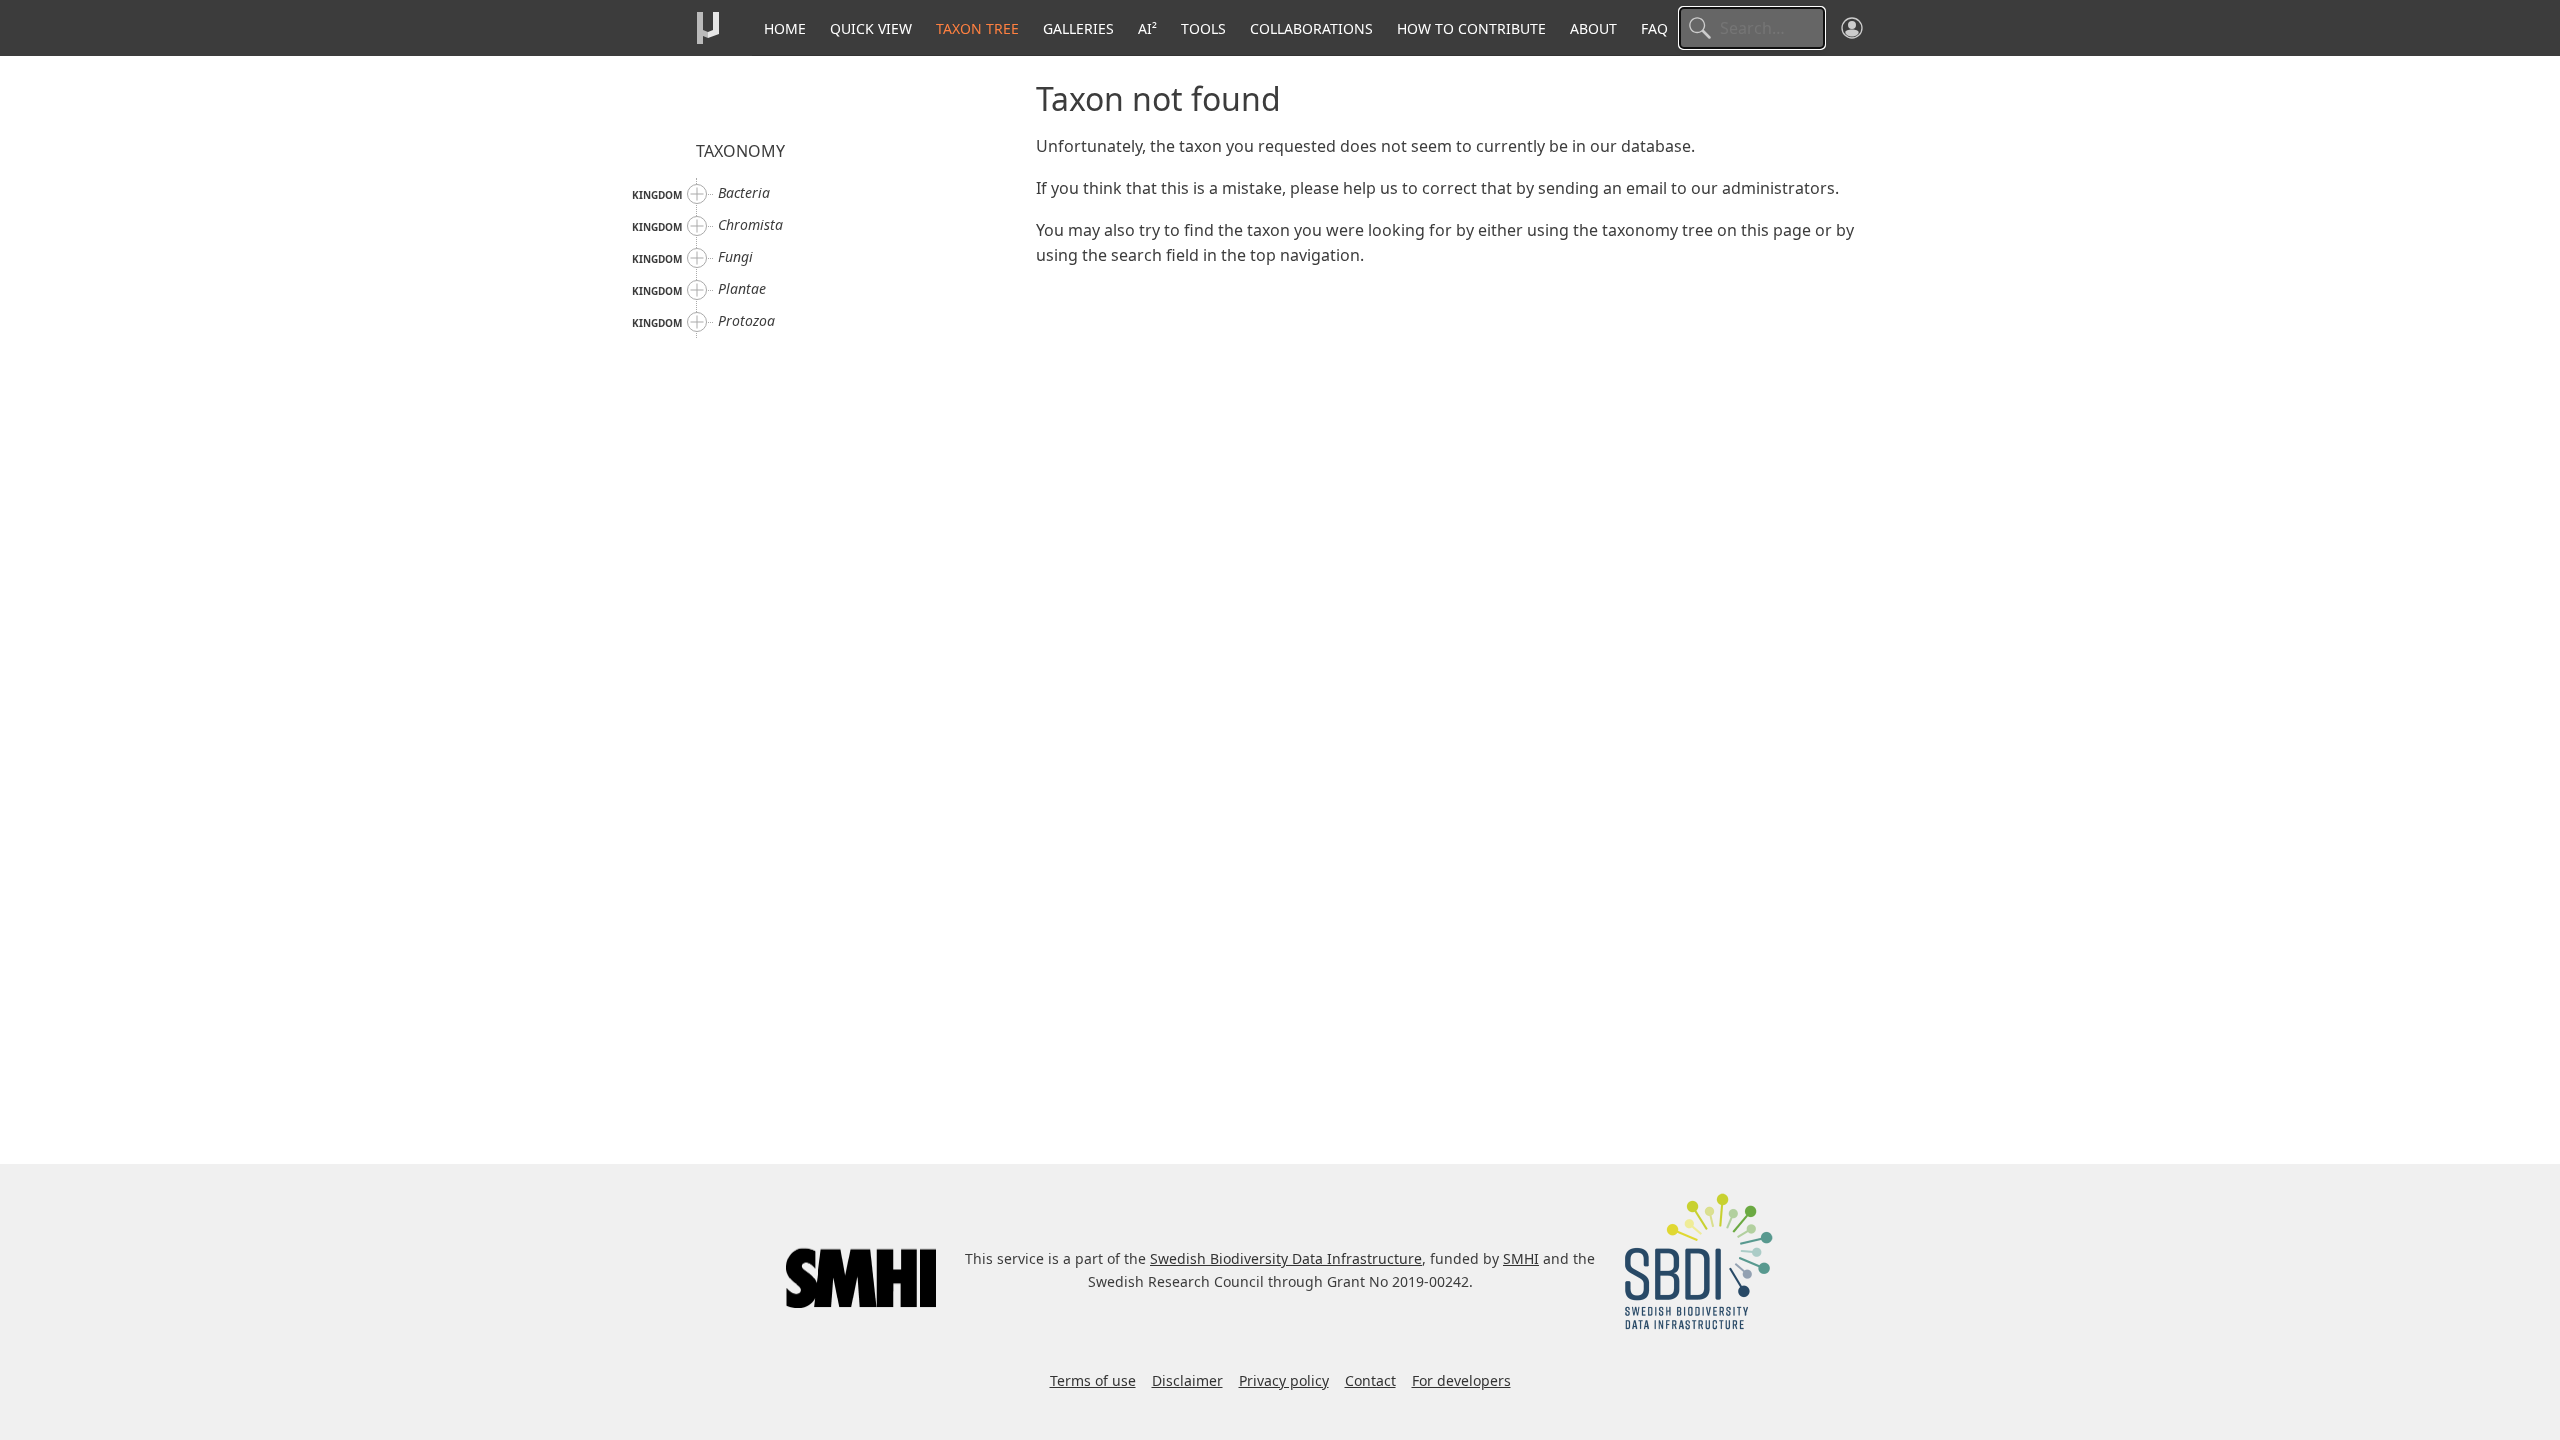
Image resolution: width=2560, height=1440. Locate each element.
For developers (1461, 1380)
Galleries (1078, 28)
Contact (1370, 1380)
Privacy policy (1284, 1380)
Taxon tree (977, 28)
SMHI (1521, 1258)
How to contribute (1471, 28)
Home (785, 28)
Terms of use (1093, 1380)
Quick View (871, 28)
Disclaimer (1187, 1380)
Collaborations (1311, 28)
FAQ (1654, 28)
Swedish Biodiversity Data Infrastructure (1286, 1258)
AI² (1147, 28)
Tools (1203, 28)
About (1593, 28)
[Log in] (1852, 28)
